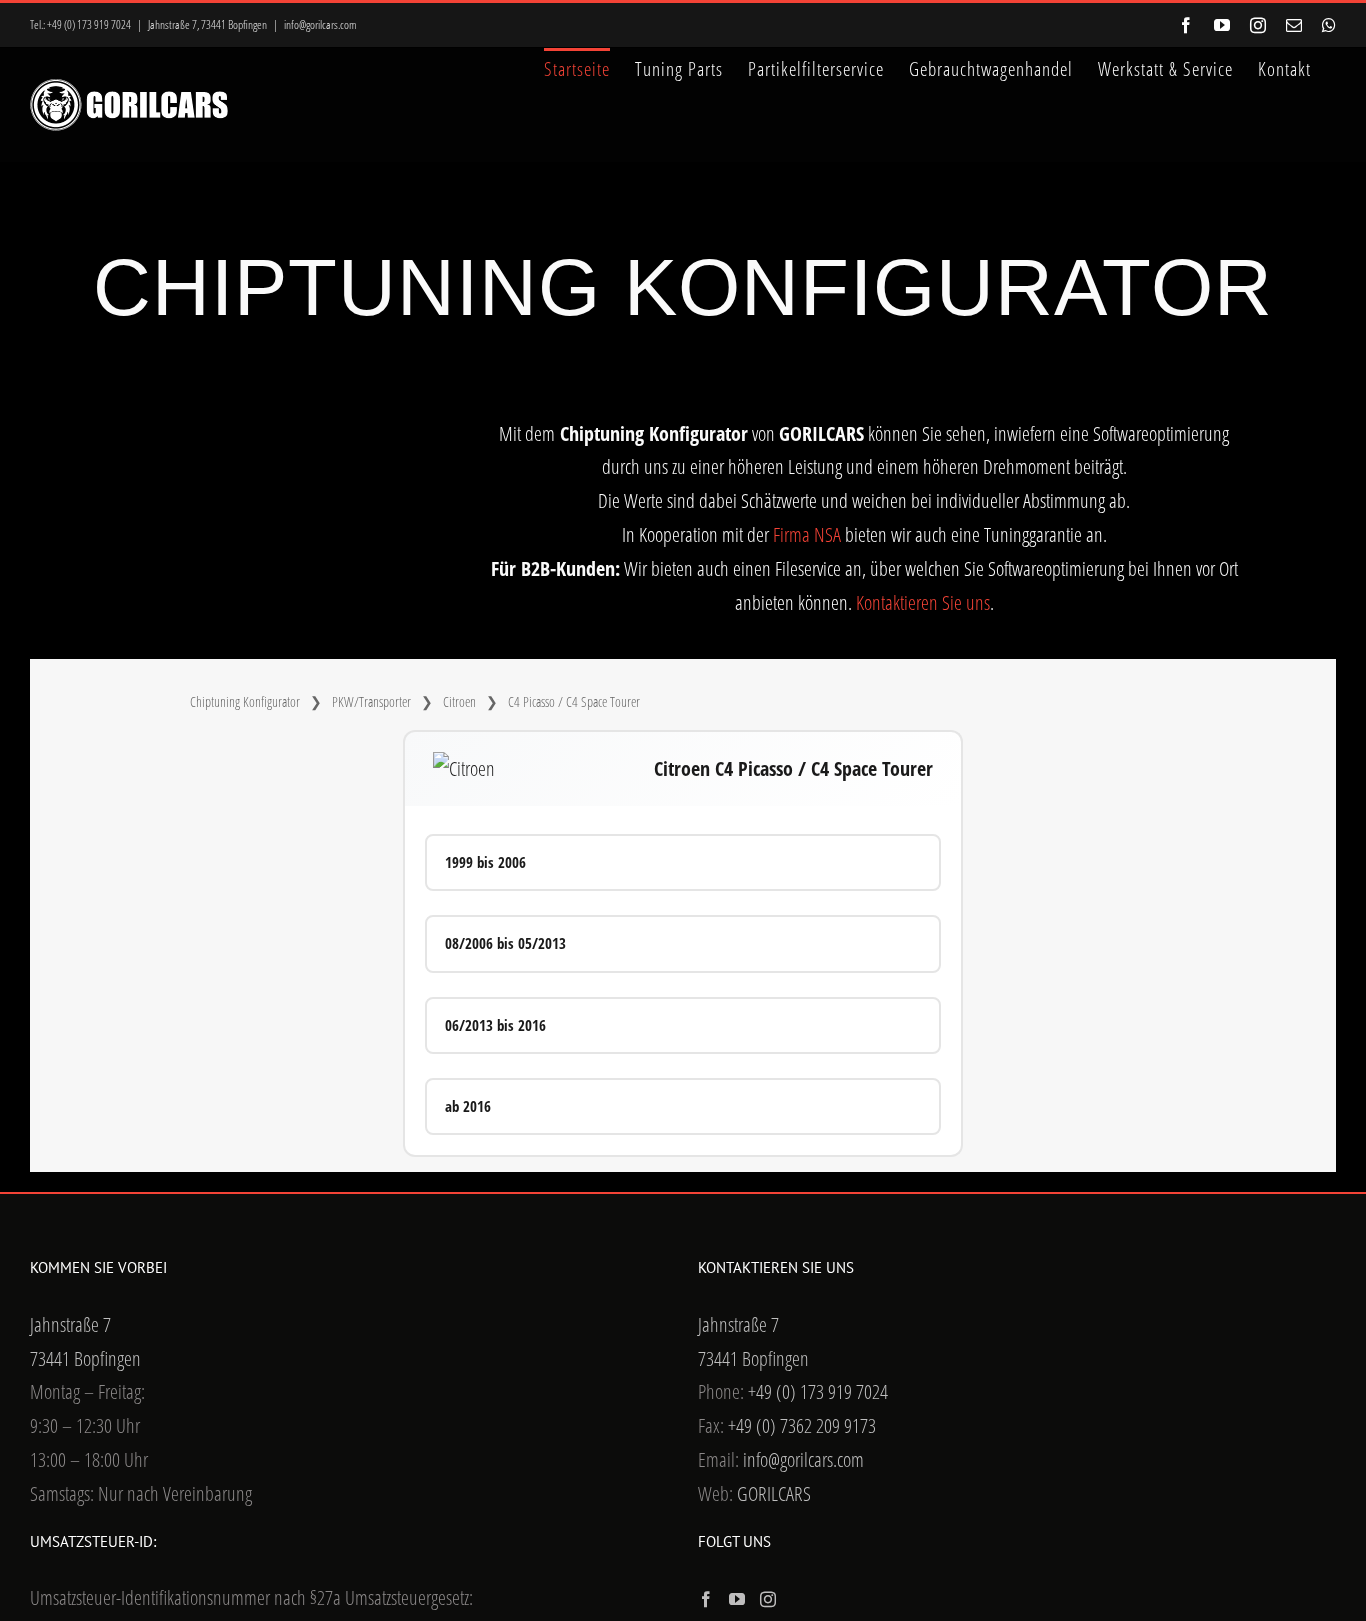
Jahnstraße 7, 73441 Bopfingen (207, 24)
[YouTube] (737, 1599)
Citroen (459, 701)
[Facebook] (706, 1599)
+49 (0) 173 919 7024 (89, 24)
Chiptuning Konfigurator (245, 701)
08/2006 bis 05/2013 (505, 943)
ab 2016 (468, 1106)
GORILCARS (774, 1493)
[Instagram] (768, 1599)
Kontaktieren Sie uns (923, 602)
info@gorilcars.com (320, 24)
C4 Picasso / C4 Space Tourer (574, 701)
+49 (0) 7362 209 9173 (802, 1425)
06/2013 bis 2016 (495, 1025)
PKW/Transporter (371, 701)
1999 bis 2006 (485, 862)
